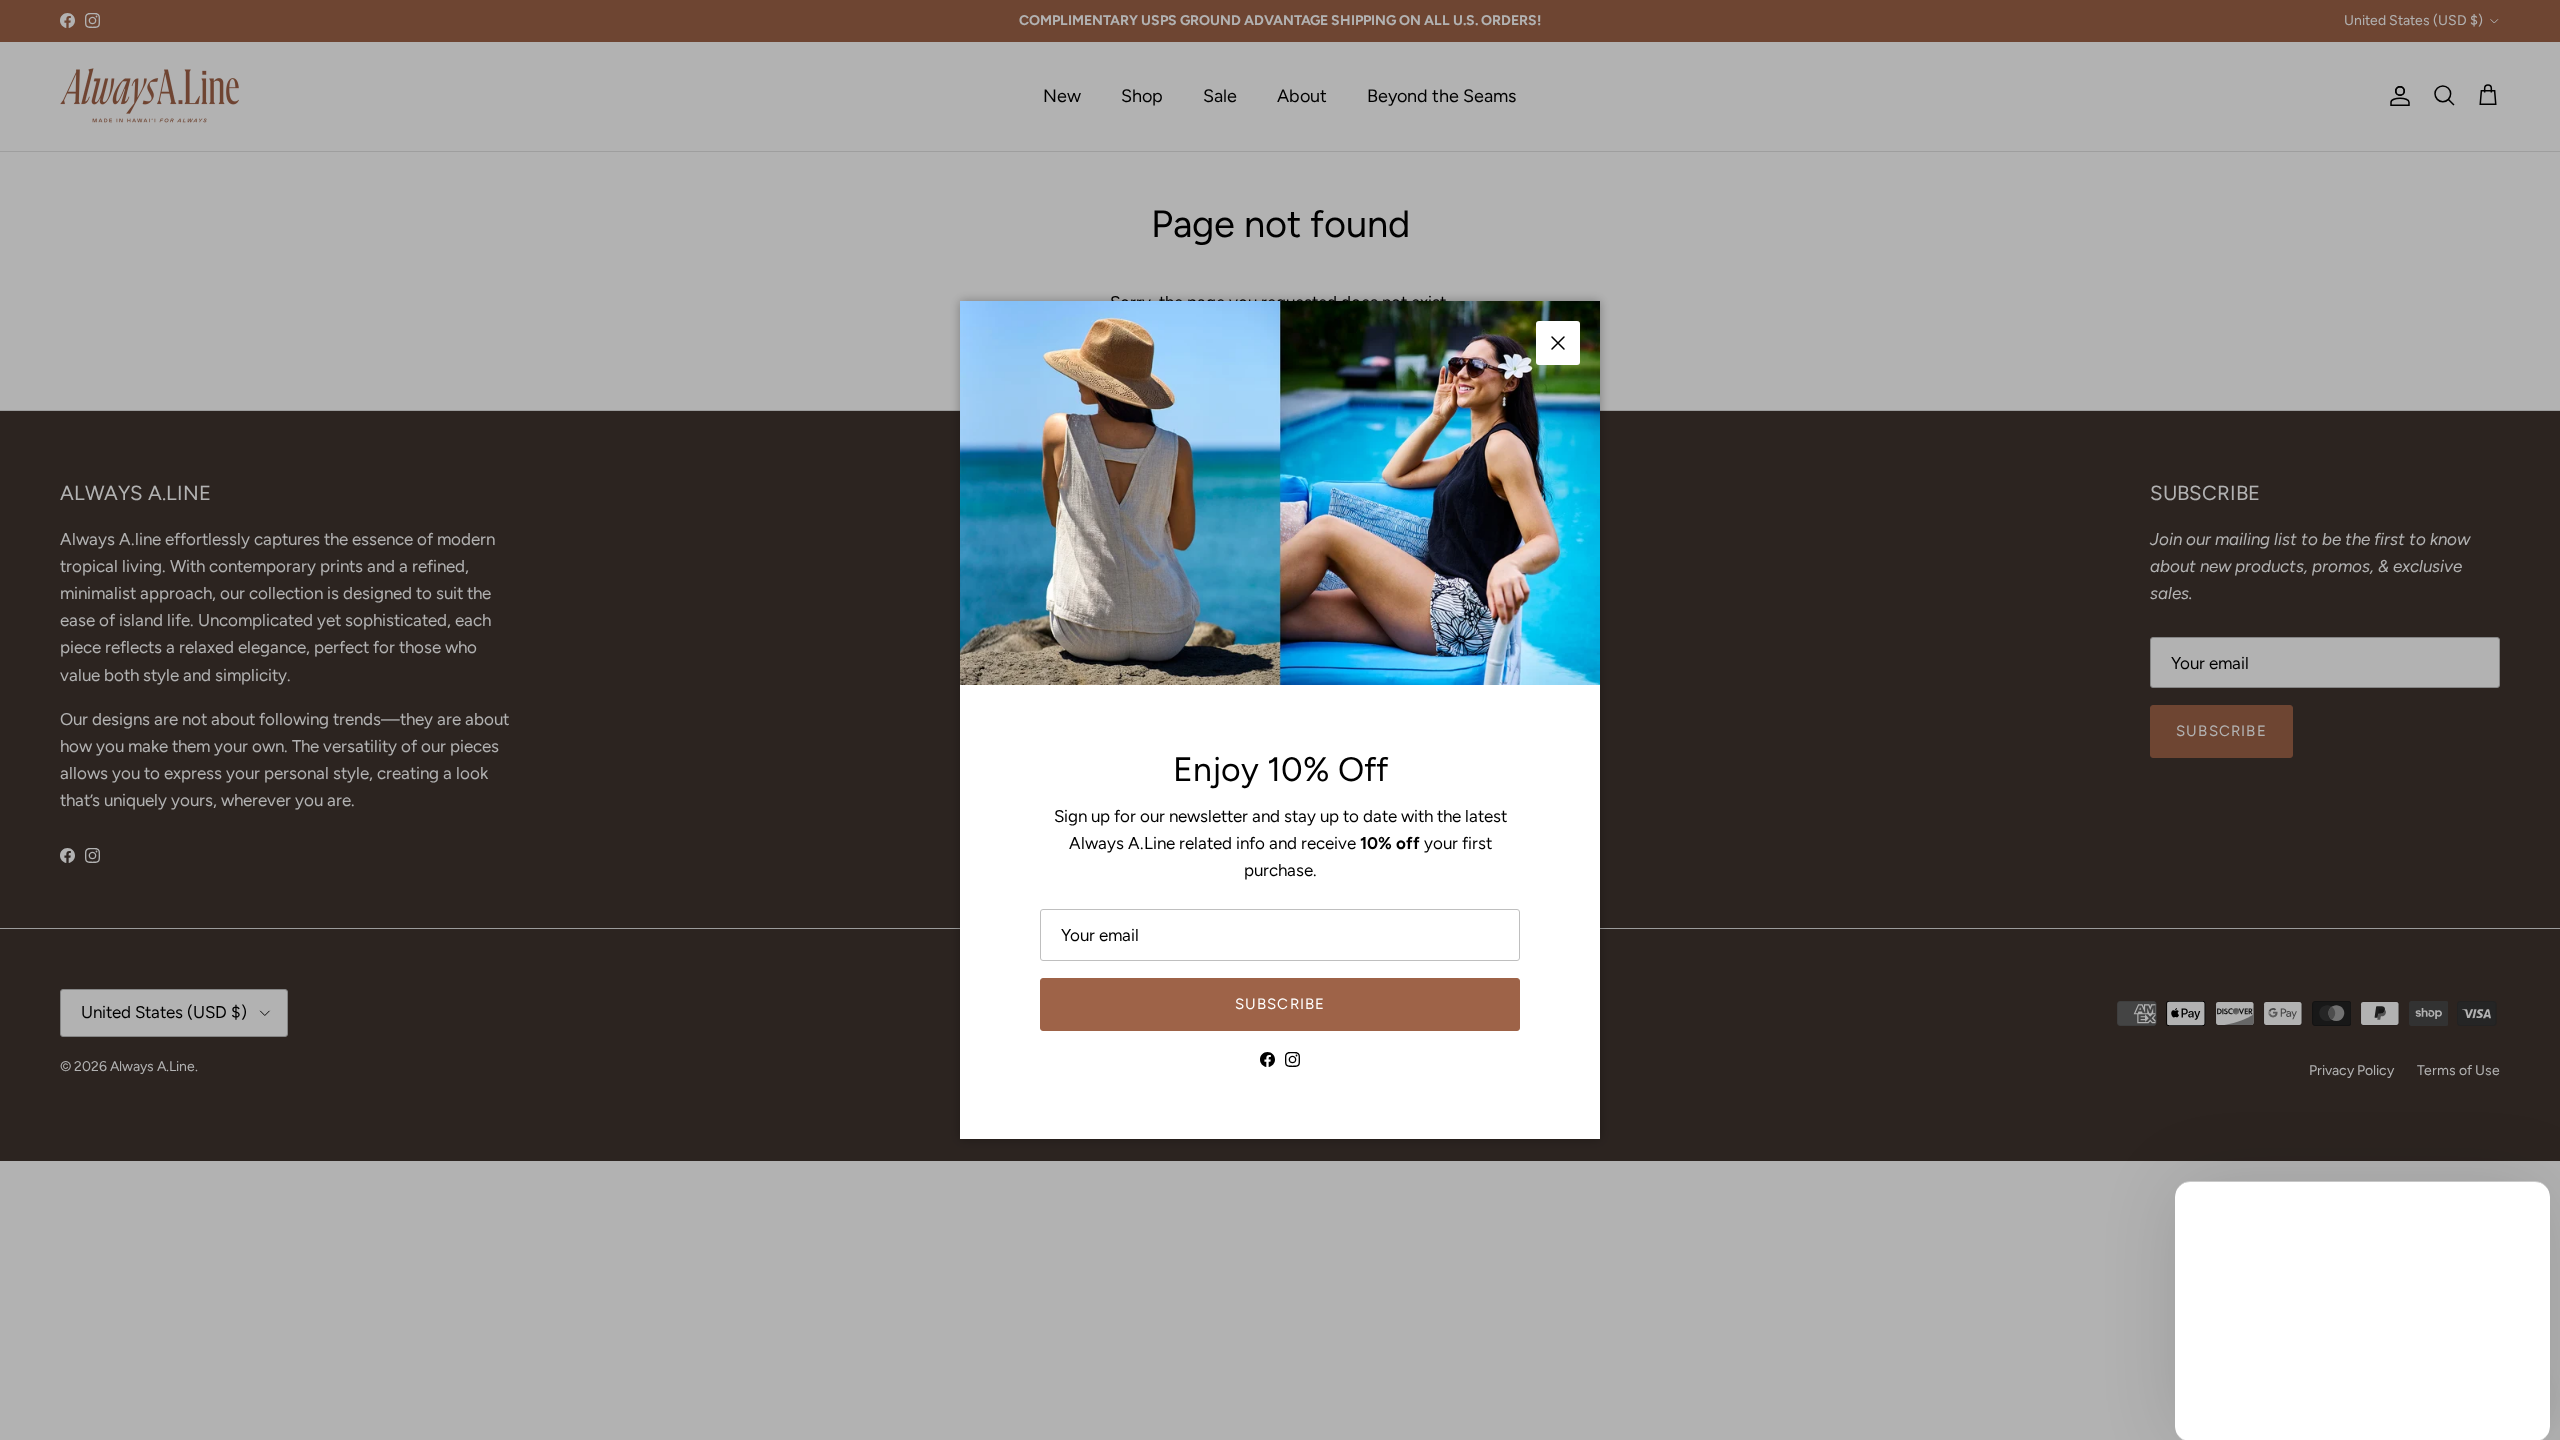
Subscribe (1280, 1004)
